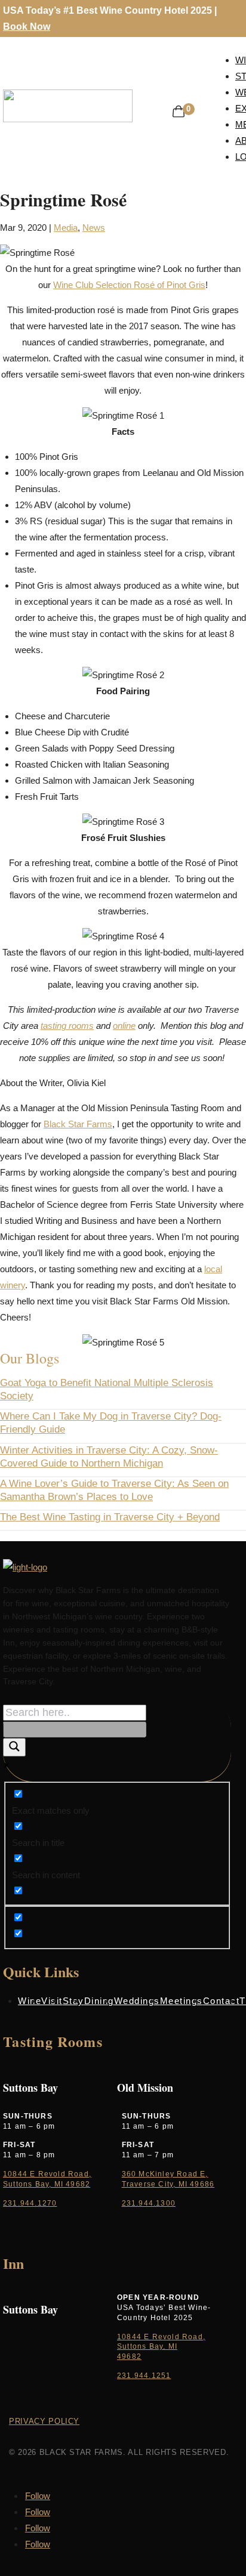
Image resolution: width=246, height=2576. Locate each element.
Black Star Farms (78, 1124)
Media (66, 228)
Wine (30, 2001)
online (124, 1026)
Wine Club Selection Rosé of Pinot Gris (129, 285)
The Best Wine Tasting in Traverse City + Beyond (110, 1517)
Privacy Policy (44, 2421)
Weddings (137, 2001)
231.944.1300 (149, 2203)
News (94, 228)
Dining (99, 2001)
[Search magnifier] (14, 1747)
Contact (222, 2001)
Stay (73, 2001)
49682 (129, 2357)
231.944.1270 (30, 2203)
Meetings (182, 2001)
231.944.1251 (144, 2376)
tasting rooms (67, 1026)
